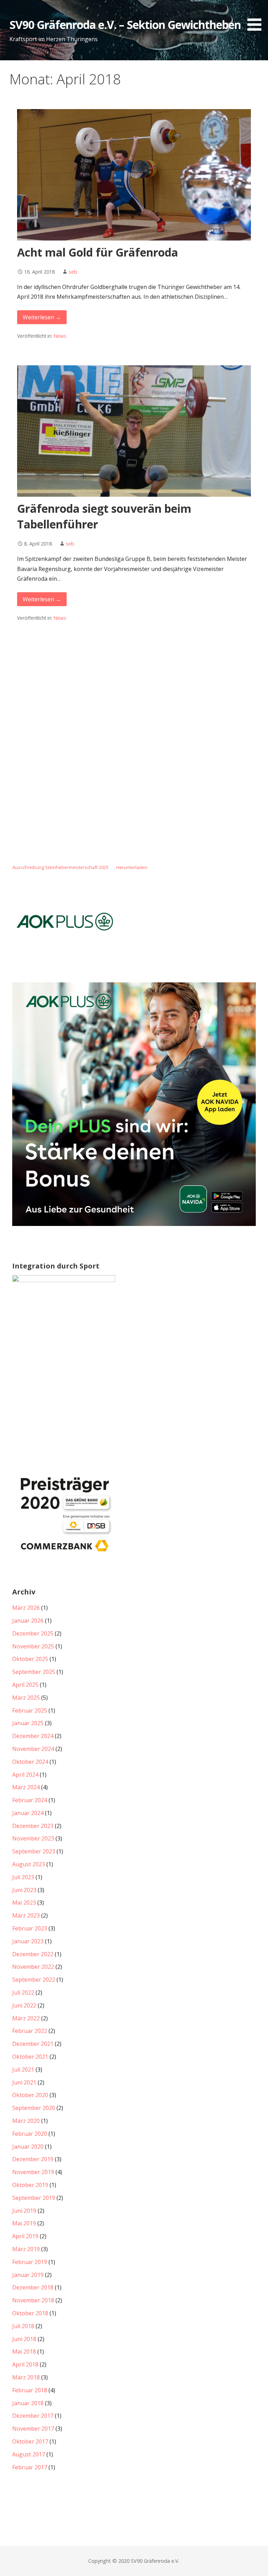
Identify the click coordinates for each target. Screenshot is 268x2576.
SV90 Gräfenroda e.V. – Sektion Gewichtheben (125, 25)
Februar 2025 (30, 1710)
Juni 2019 (24, 2211)
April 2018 (25, 2364)
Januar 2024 (28, 1813)
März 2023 (26, 1915)
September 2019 (34, 2198)
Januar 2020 (28, 2147)
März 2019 (26, 2249)
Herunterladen (132, 867)
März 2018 (26, 2377)
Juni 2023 (24, 1890)
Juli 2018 (23, 2326)
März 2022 (26, 2018)
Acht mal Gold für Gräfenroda (98, 252)
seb (73, 272)
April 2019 (25, 2236)
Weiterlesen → (42, 317)
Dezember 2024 (33, 1736)
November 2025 (33, 1646)
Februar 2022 (30, 2031)
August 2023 (29, 1864)
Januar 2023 (28, 1941)
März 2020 (26, 2121)
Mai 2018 (24, 2352)
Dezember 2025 (33, 1633)
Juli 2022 (23, 1992)
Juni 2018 (24, 2339)
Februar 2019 (30, 2262)
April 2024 (25, 1775)
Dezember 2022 (33, 1954)
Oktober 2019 (30, 2185)
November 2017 (33, 2429)
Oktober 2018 (30, 2313)
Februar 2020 (30, 2134)
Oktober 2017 (30, 2441)
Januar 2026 (28, 1621)
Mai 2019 (24, 2223)
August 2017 (29, 2454)
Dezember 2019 (33, 2159)
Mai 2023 (24, 1903)
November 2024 (33, 1749)
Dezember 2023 (33, 1826)
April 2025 (25, 1685)
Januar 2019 (28, 2275)
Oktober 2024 (30, 1762)
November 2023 (33, 1838)
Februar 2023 (30, 1928)
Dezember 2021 (33, 2044)
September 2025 (34, 1672)
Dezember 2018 (33, 2287)
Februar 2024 (30, 1800)
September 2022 (34, 1980)
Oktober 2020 (30, 2095)
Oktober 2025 (30, 1659)
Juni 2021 (24, 2082)
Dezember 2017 (33, 2416)
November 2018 (33, 2300)
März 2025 (26, 1698)
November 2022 (33, 1967)
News (60, 336)
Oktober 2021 (30, 2057)
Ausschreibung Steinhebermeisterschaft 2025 (60, 867)
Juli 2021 (23, 2070)
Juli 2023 (23, 1877)
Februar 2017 (30, 2467)
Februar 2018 (30, 2390)
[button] (257, 17)
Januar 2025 (28, 1723)
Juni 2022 (24, 2005)
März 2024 (26, 1787)
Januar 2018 (28, 2403)
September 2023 (34, 1851)
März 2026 (26, 1608)
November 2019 (33, 2172)
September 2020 (34, 2108)
